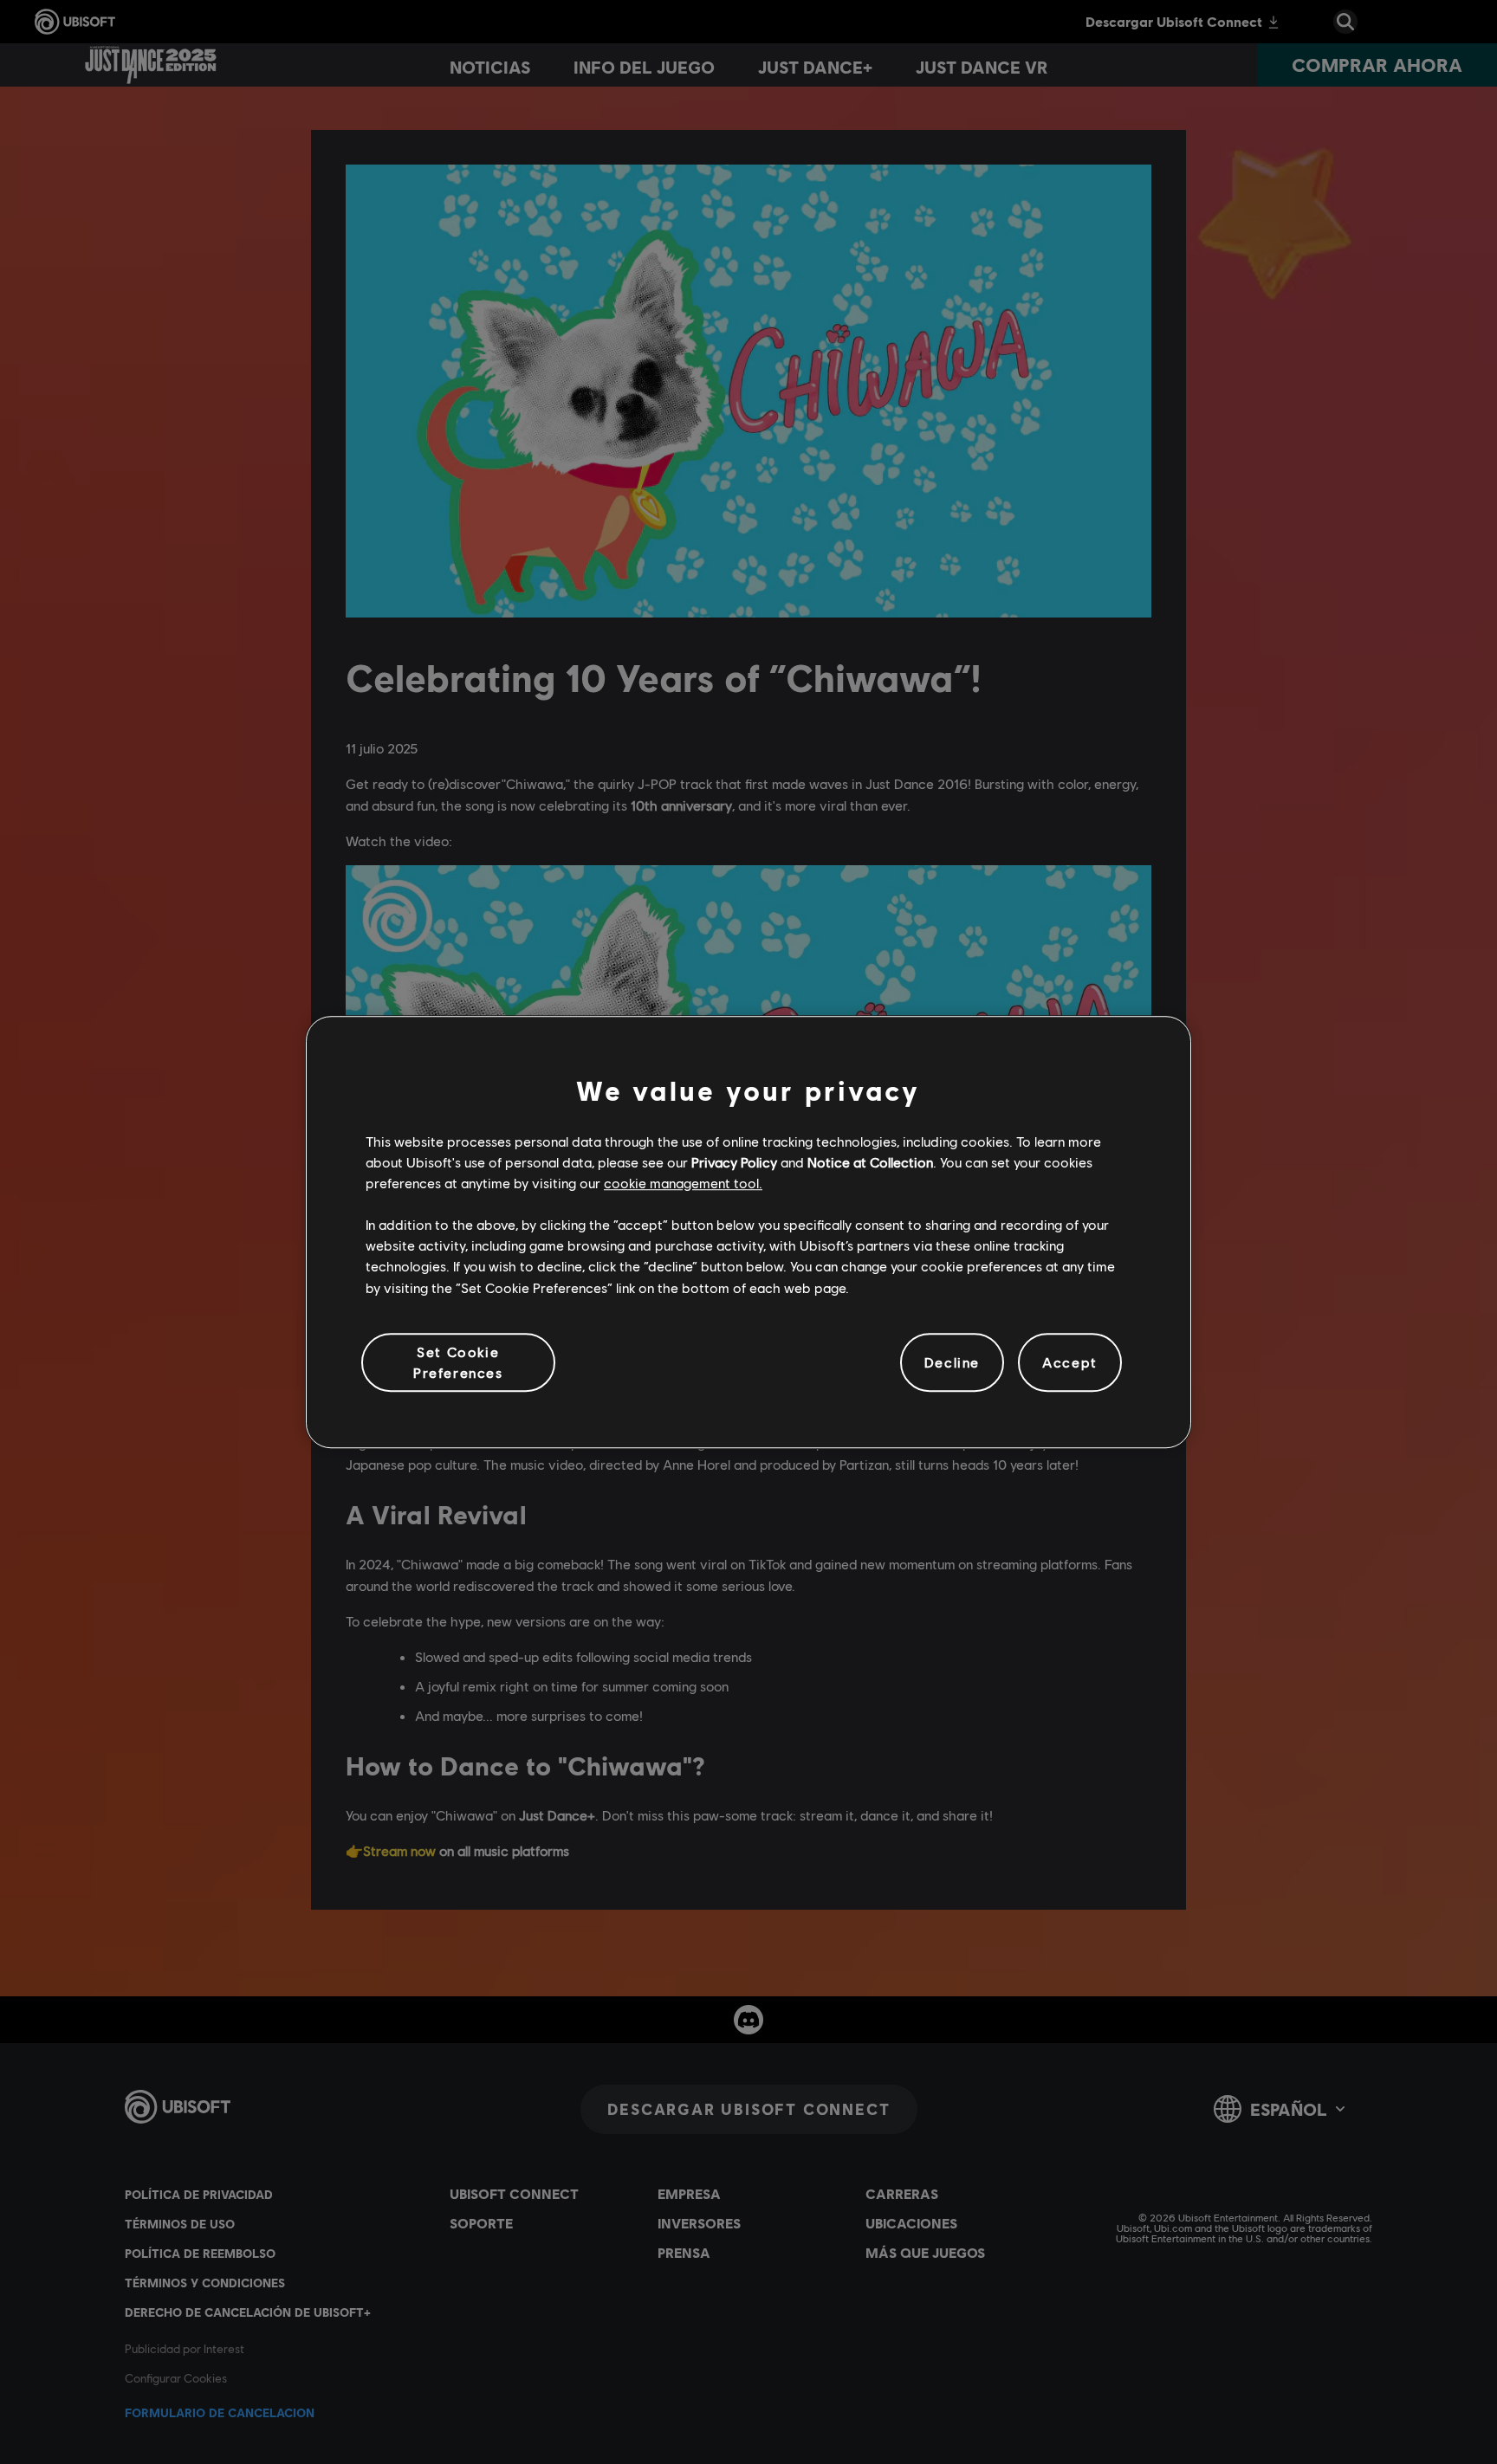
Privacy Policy (734, 1162)
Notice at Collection (870, 1162)
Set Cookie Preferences (458, 1362)
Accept (1070, 1362)
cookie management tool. (683, 1183)
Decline (952, 1362)
